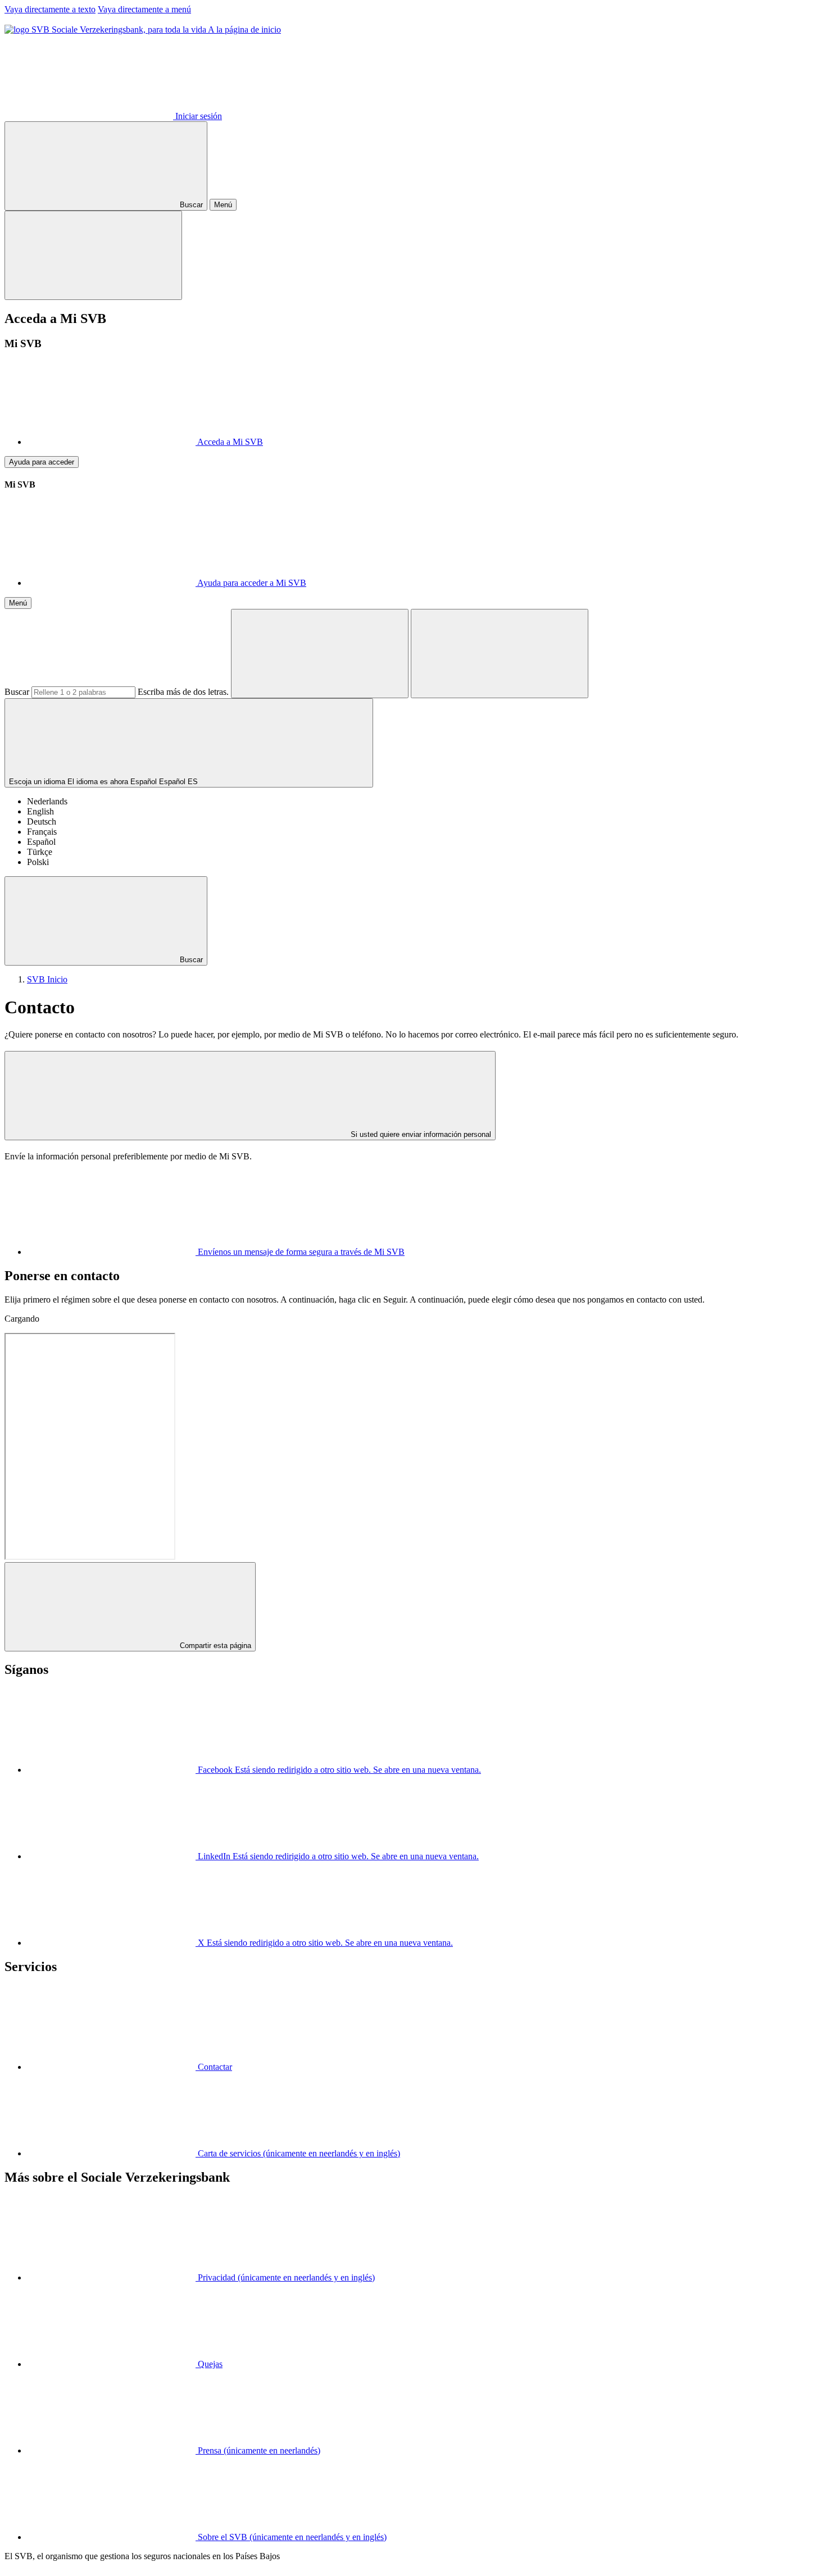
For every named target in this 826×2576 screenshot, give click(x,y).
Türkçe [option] (40, 852)
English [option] (40, 811)
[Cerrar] (93, 255)
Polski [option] (38, 862)
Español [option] (41, 842)
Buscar (17, 692)
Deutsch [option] (42, 822)
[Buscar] (320, 654)
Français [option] (42, 832)
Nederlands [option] (47, 801)
